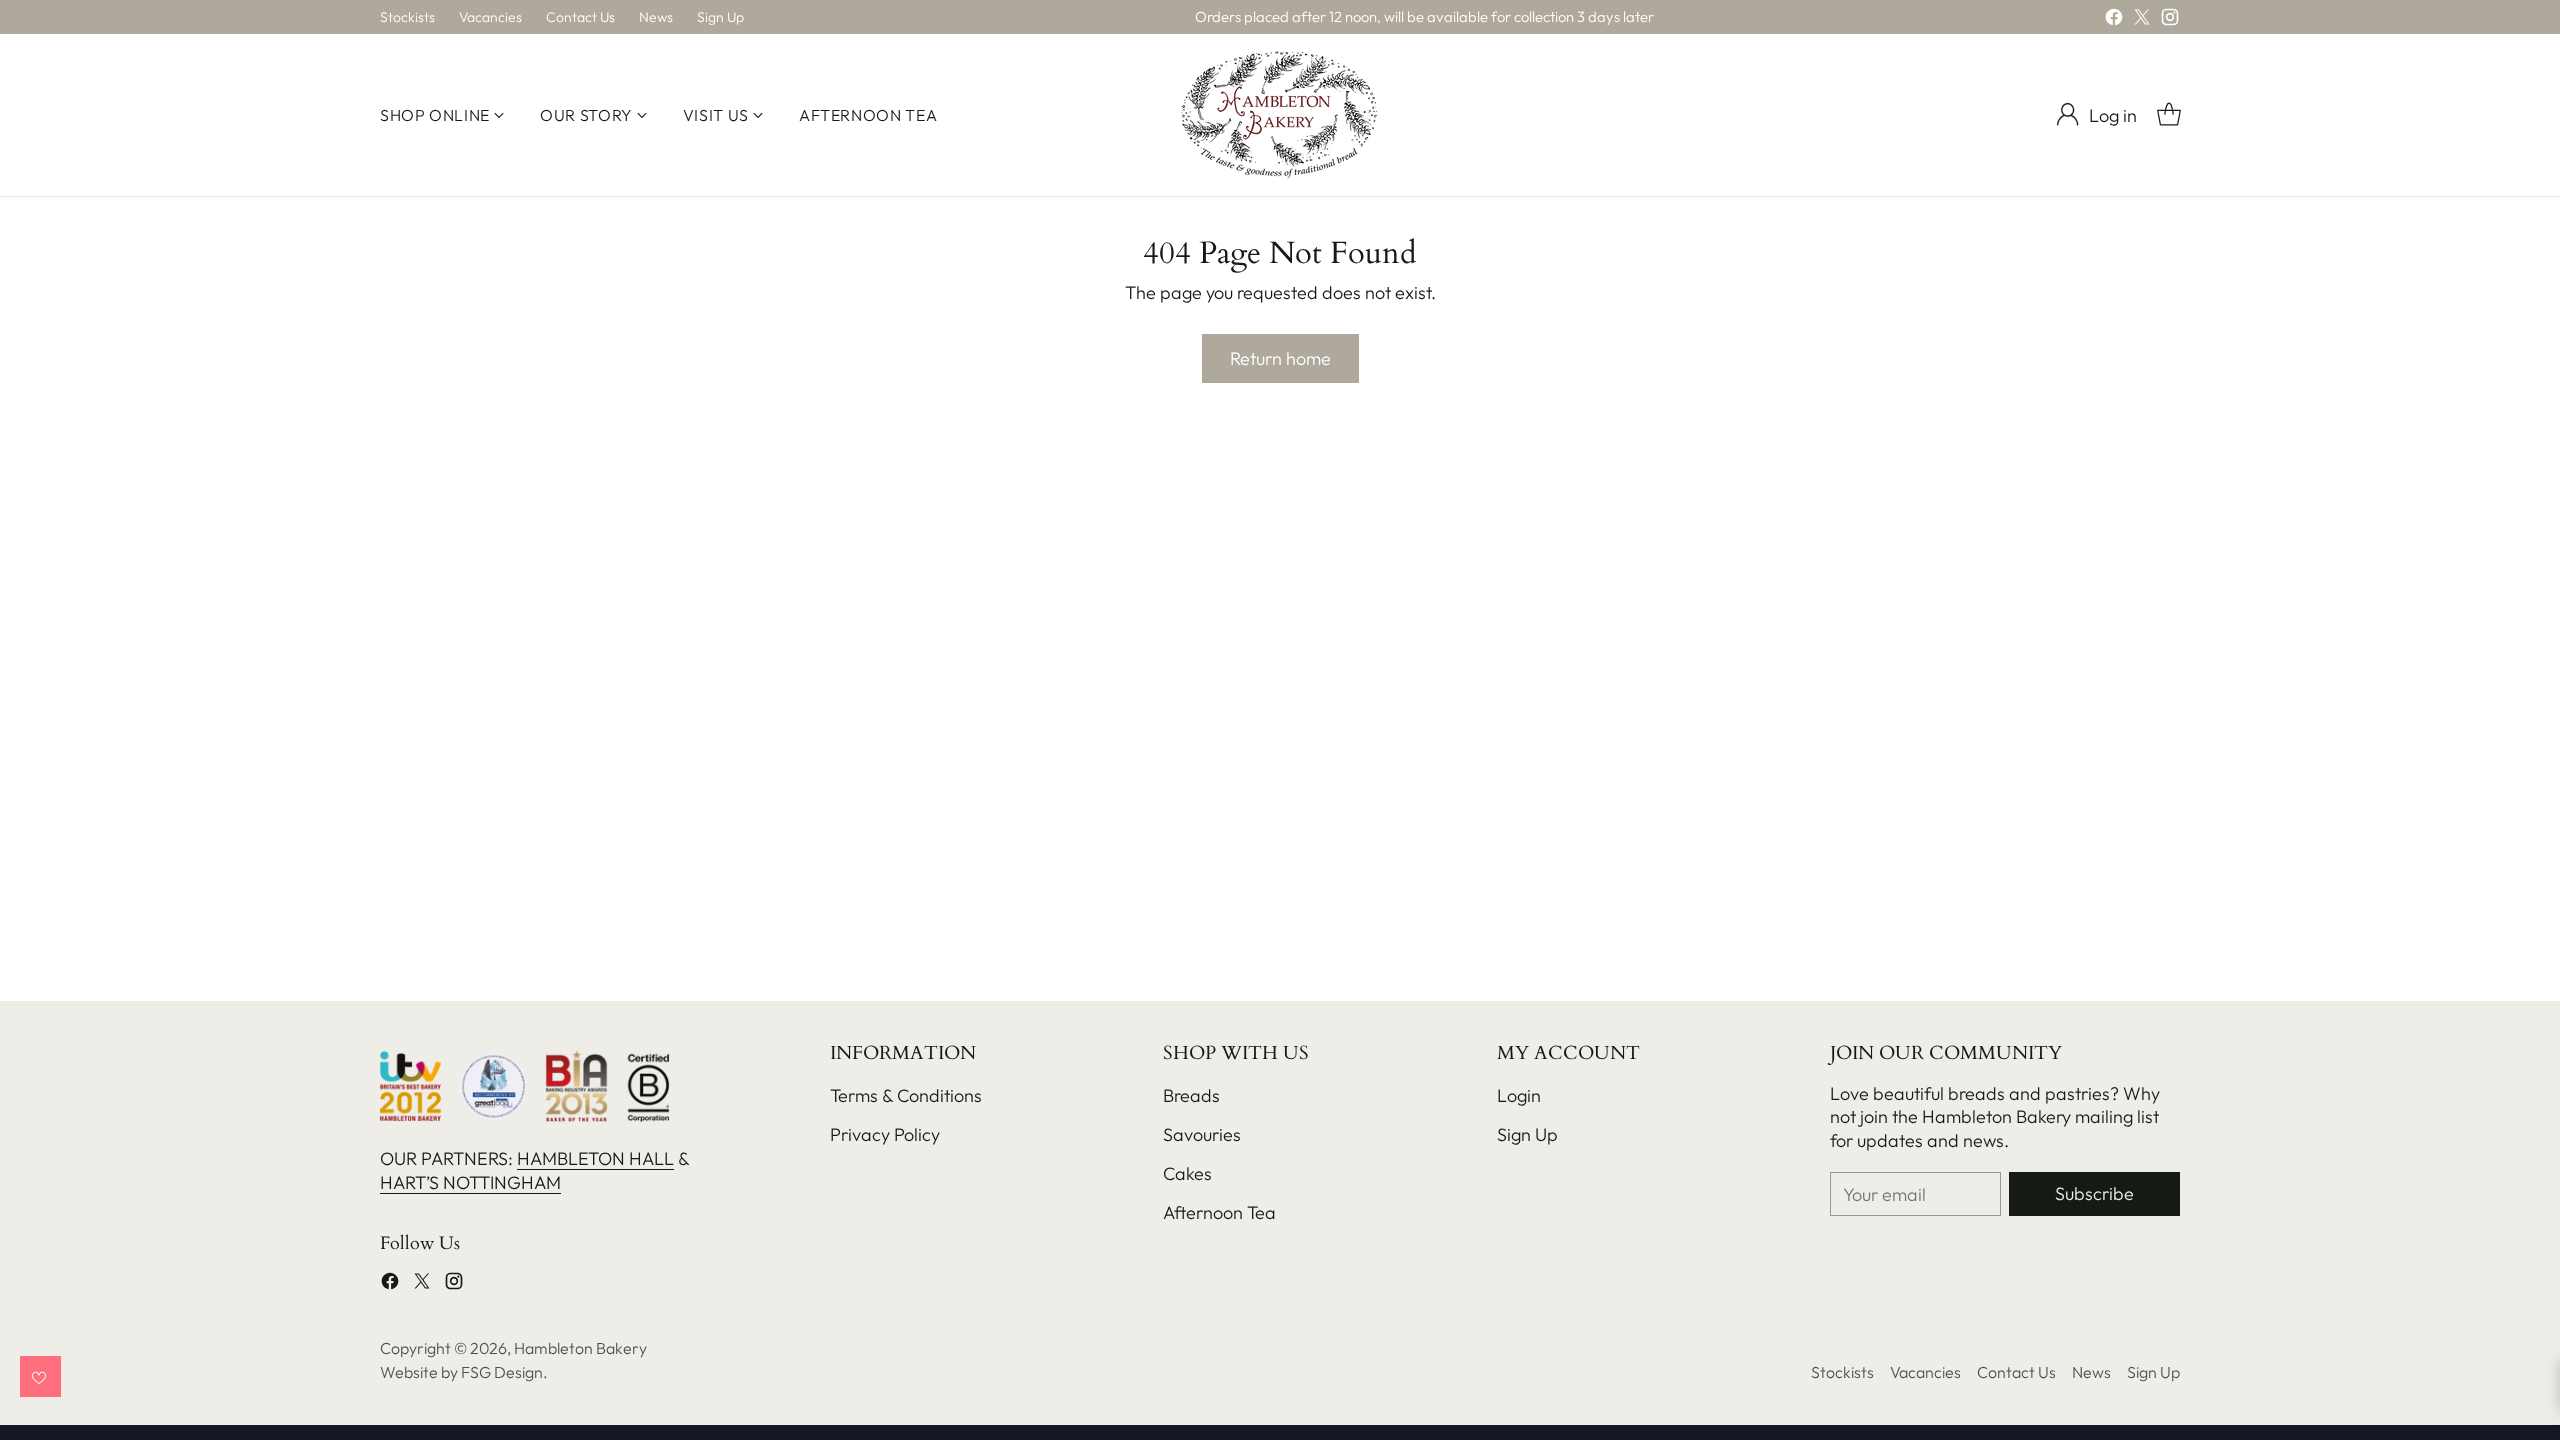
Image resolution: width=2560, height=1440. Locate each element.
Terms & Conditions (906, 1095)
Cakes (1187, 1173)
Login (1519, 1095)
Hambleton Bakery (580, 1348)
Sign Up (1527, 1134)
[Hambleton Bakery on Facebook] (2114, 20)
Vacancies (1925, 1372)
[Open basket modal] (2169, 115)
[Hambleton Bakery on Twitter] (2142, 20)
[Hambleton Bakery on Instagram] (2170, 20)
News (2091, 1372)
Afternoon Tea (1219, 1212)
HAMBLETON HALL (595, 1158)
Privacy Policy (885, 1134)
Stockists (1842, 1372)
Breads (1191, 1095)
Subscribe (2094, 1193)
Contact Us (2016, 1372)
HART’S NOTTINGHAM (470, 1182)
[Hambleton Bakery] (1280, 115)
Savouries (1202, 1134)
